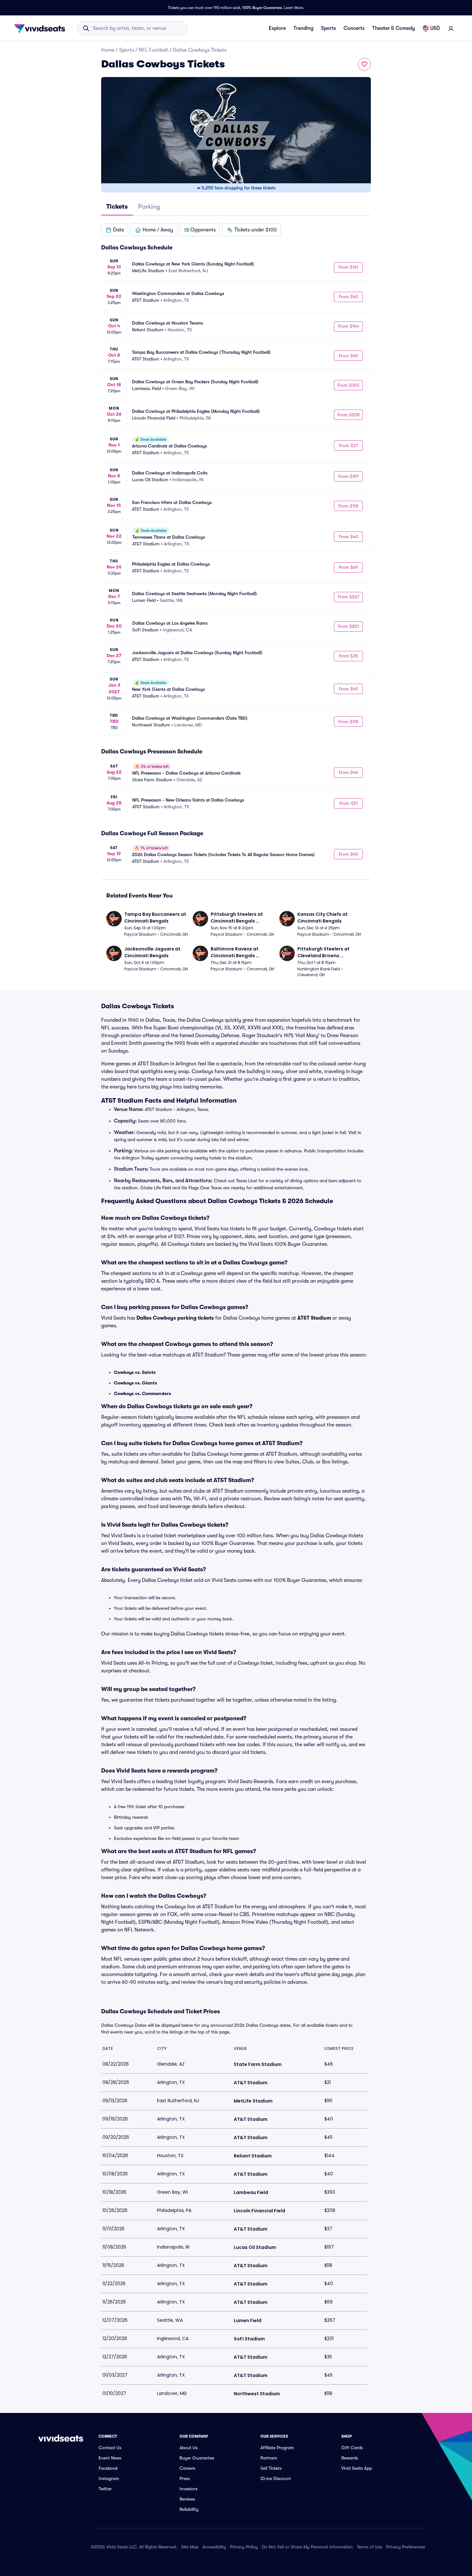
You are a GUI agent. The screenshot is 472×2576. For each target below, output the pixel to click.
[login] (451, 28)
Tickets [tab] (117, 207)
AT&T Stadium (314, 1318)
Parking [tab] (149, 207)
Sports (328, 28)
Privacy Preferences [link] (406, 2547)
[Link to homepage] (41, 28)
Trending (303, 28)
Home (108, 50)
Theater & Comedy (393, 28)
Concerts (354, 28)
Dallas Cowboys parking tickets (175, 1318)
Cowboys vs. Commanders (143, 1393)
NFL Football (153, 50)
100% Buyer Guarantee (262, 8)
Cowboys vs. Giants (135, 1383)
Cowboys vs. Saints (135, 1372)
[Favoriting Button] (364, 64)
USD (435, 28)
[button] (115, 230)
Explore (277, 28)
